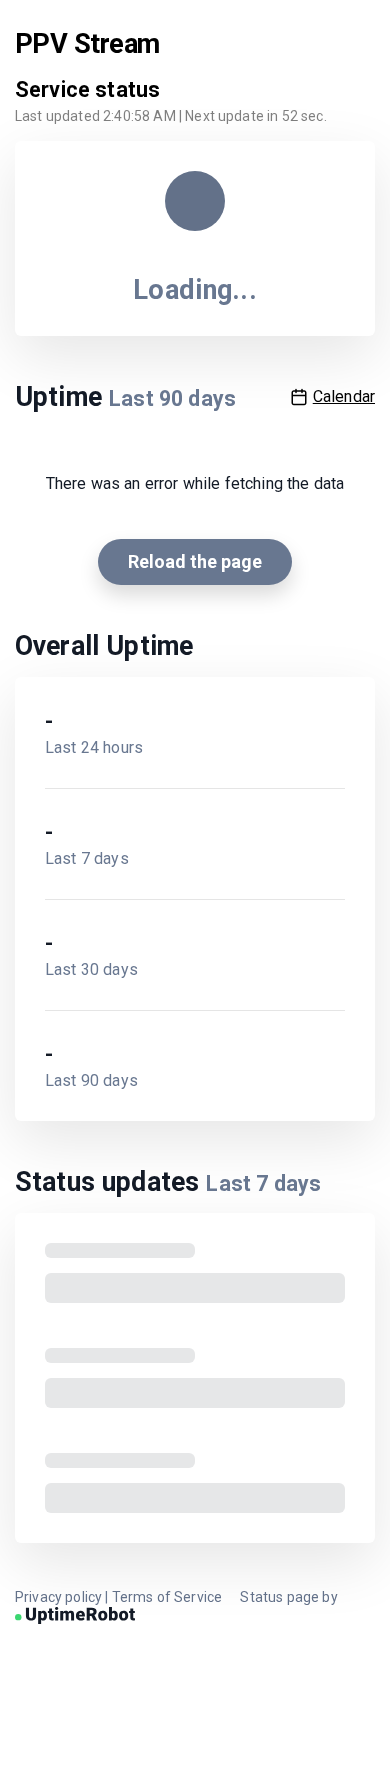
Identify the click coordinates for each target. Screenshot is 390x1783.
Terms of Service (167, 1597)
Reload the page (195, 561)
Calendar (344, 396)
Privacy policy (58, 1597)
